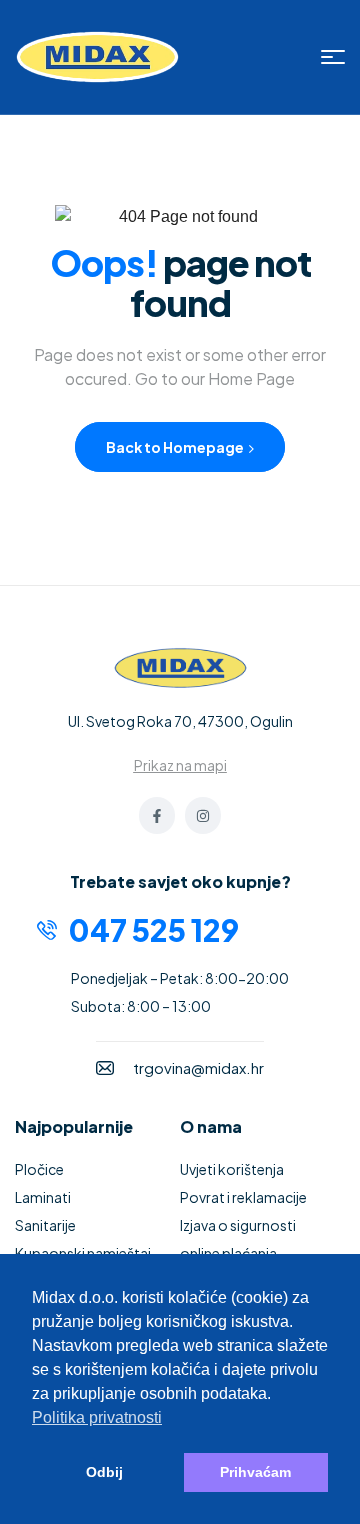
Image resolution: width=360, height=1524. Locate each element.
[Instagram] (203, 815)
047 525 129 (154, 930)
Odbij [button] (104, 1472)
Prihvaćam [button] (255, 1472)
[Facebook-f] (157, 815)
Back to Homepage (176, 447)
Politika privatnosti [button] (97, 1417)
